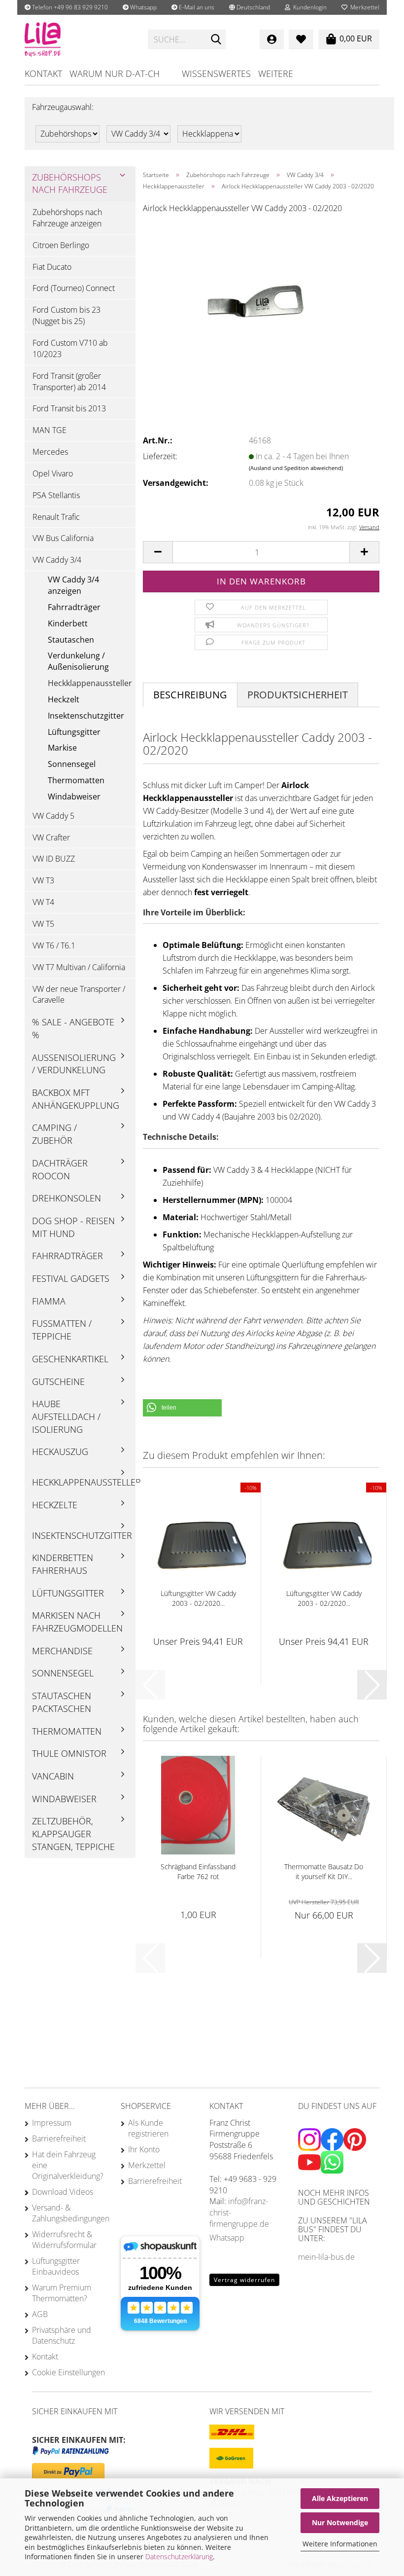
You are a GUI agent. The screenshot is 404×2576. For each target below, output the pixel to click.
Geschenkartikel (70, 1359)
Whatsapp (143, 7)
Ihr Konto (144, 2149)
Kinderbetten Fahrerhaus (63, 1564)
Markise (62, 748)
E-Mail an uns (196, 7)
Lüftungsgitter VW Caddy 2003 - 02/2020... (198, 1598)
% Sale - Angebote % (73, 1028)
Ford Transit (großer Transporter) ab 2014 (69, 381)
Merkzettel (363, 7)
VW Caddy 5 (53, 816)
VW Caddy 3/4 (57, 560)
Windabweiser (74, 797)
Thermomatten (76, 780)
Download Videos (63, 2192)
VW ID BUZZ (54, 859)
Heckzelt (64, 699)
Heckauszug (60, 1451)
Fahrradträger (74, 607)
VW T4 (43, 902)
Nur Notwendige (340, 2522)
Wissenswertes (216, 73)
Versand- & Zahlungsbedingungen (69, 2213)
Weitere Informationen (340, 2544)
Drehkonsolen (67, 1198)
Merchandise (62, 1651)
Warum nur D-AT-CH (115, 73)
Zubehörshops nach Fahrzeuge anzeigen (67, 218)
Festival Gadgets (71, 1278)
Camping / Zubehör (54, 1134)
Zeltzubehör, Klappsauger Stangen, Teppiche (73, 1833)
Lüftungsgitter (74, 732)
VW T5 (43, 924)
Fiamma (49, 1301)
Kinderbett (68, 623)
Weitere (276, 73)
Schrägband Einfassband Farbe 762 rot (198, 1871)
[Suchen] (216, 40)
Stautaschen (71, 640)
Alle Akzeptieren (340, 2498)
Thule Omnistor (69, 1753)
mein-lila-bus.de (326, 2257)
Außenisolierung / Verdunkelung (74, 1064)
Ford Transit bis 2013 (69, 408)
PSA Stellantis (56, 495)
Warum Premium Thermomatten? (62, 2293)
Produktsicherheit (298, 695)
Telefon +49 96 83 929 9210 (69, 7)
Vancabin (53, 1776)
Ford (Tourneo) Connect (74, 288)
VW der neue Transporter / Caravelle (79, 995)
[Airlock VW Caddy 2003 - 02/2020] (261, 296)
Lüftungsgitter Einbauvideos (56, 2266)
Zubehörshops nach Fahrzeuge (70, 183)
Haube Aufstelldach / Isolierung (66, 1416)
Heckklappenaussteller (90, 683)
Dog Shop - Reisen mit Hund (73, 1227)
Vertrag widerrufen (244, 2280)
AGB (40, 2314)
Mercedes (50, 452)
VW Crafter (51, 837)
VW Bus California (63, 538)
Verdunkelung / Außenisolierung (78, 661)
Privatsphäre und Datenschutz (62, 2335)
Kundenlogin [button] (308, 7)
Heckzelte (55, 1505)
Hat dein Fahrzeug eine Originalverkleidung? (68, 2165)
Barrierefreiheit (59, 2139)
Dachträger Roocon (60, 1169)
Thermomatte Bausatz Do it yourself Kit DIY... (324, 1871)
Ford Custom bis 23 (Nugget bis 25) (67, 315)
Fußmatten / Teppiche (62, 1330)
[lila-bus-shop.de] (79, 39)
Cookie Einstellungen (68, 2372)
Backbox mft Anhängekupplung (76, 1099)
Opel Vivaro (53, 473)
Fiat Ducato (52, 267)
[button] (250, 7)
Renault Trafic (56, 517)
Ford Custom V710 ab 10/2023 (70, 348)
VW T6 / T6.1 (54, 945)
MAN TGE (50, 430)
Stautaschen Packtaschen (62, 1702)
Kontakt (43, 73)
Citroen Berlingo (61, 245)
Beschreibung (190, 695)
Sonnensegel (72, 764)
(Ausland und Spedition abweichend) (296, 468)
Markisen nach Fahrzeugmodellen (77, 1622)
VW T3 (43, 880)
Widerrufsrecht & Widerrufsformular (64, 2240)
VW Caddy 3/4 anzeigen (73, 585)
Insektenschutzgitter (86, 716)
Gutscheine (58, 1381)
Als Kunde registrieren (148, 2128)
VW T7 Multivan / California (79, 967)
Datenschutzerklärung (179, 2557)
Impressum (52, 2123)
